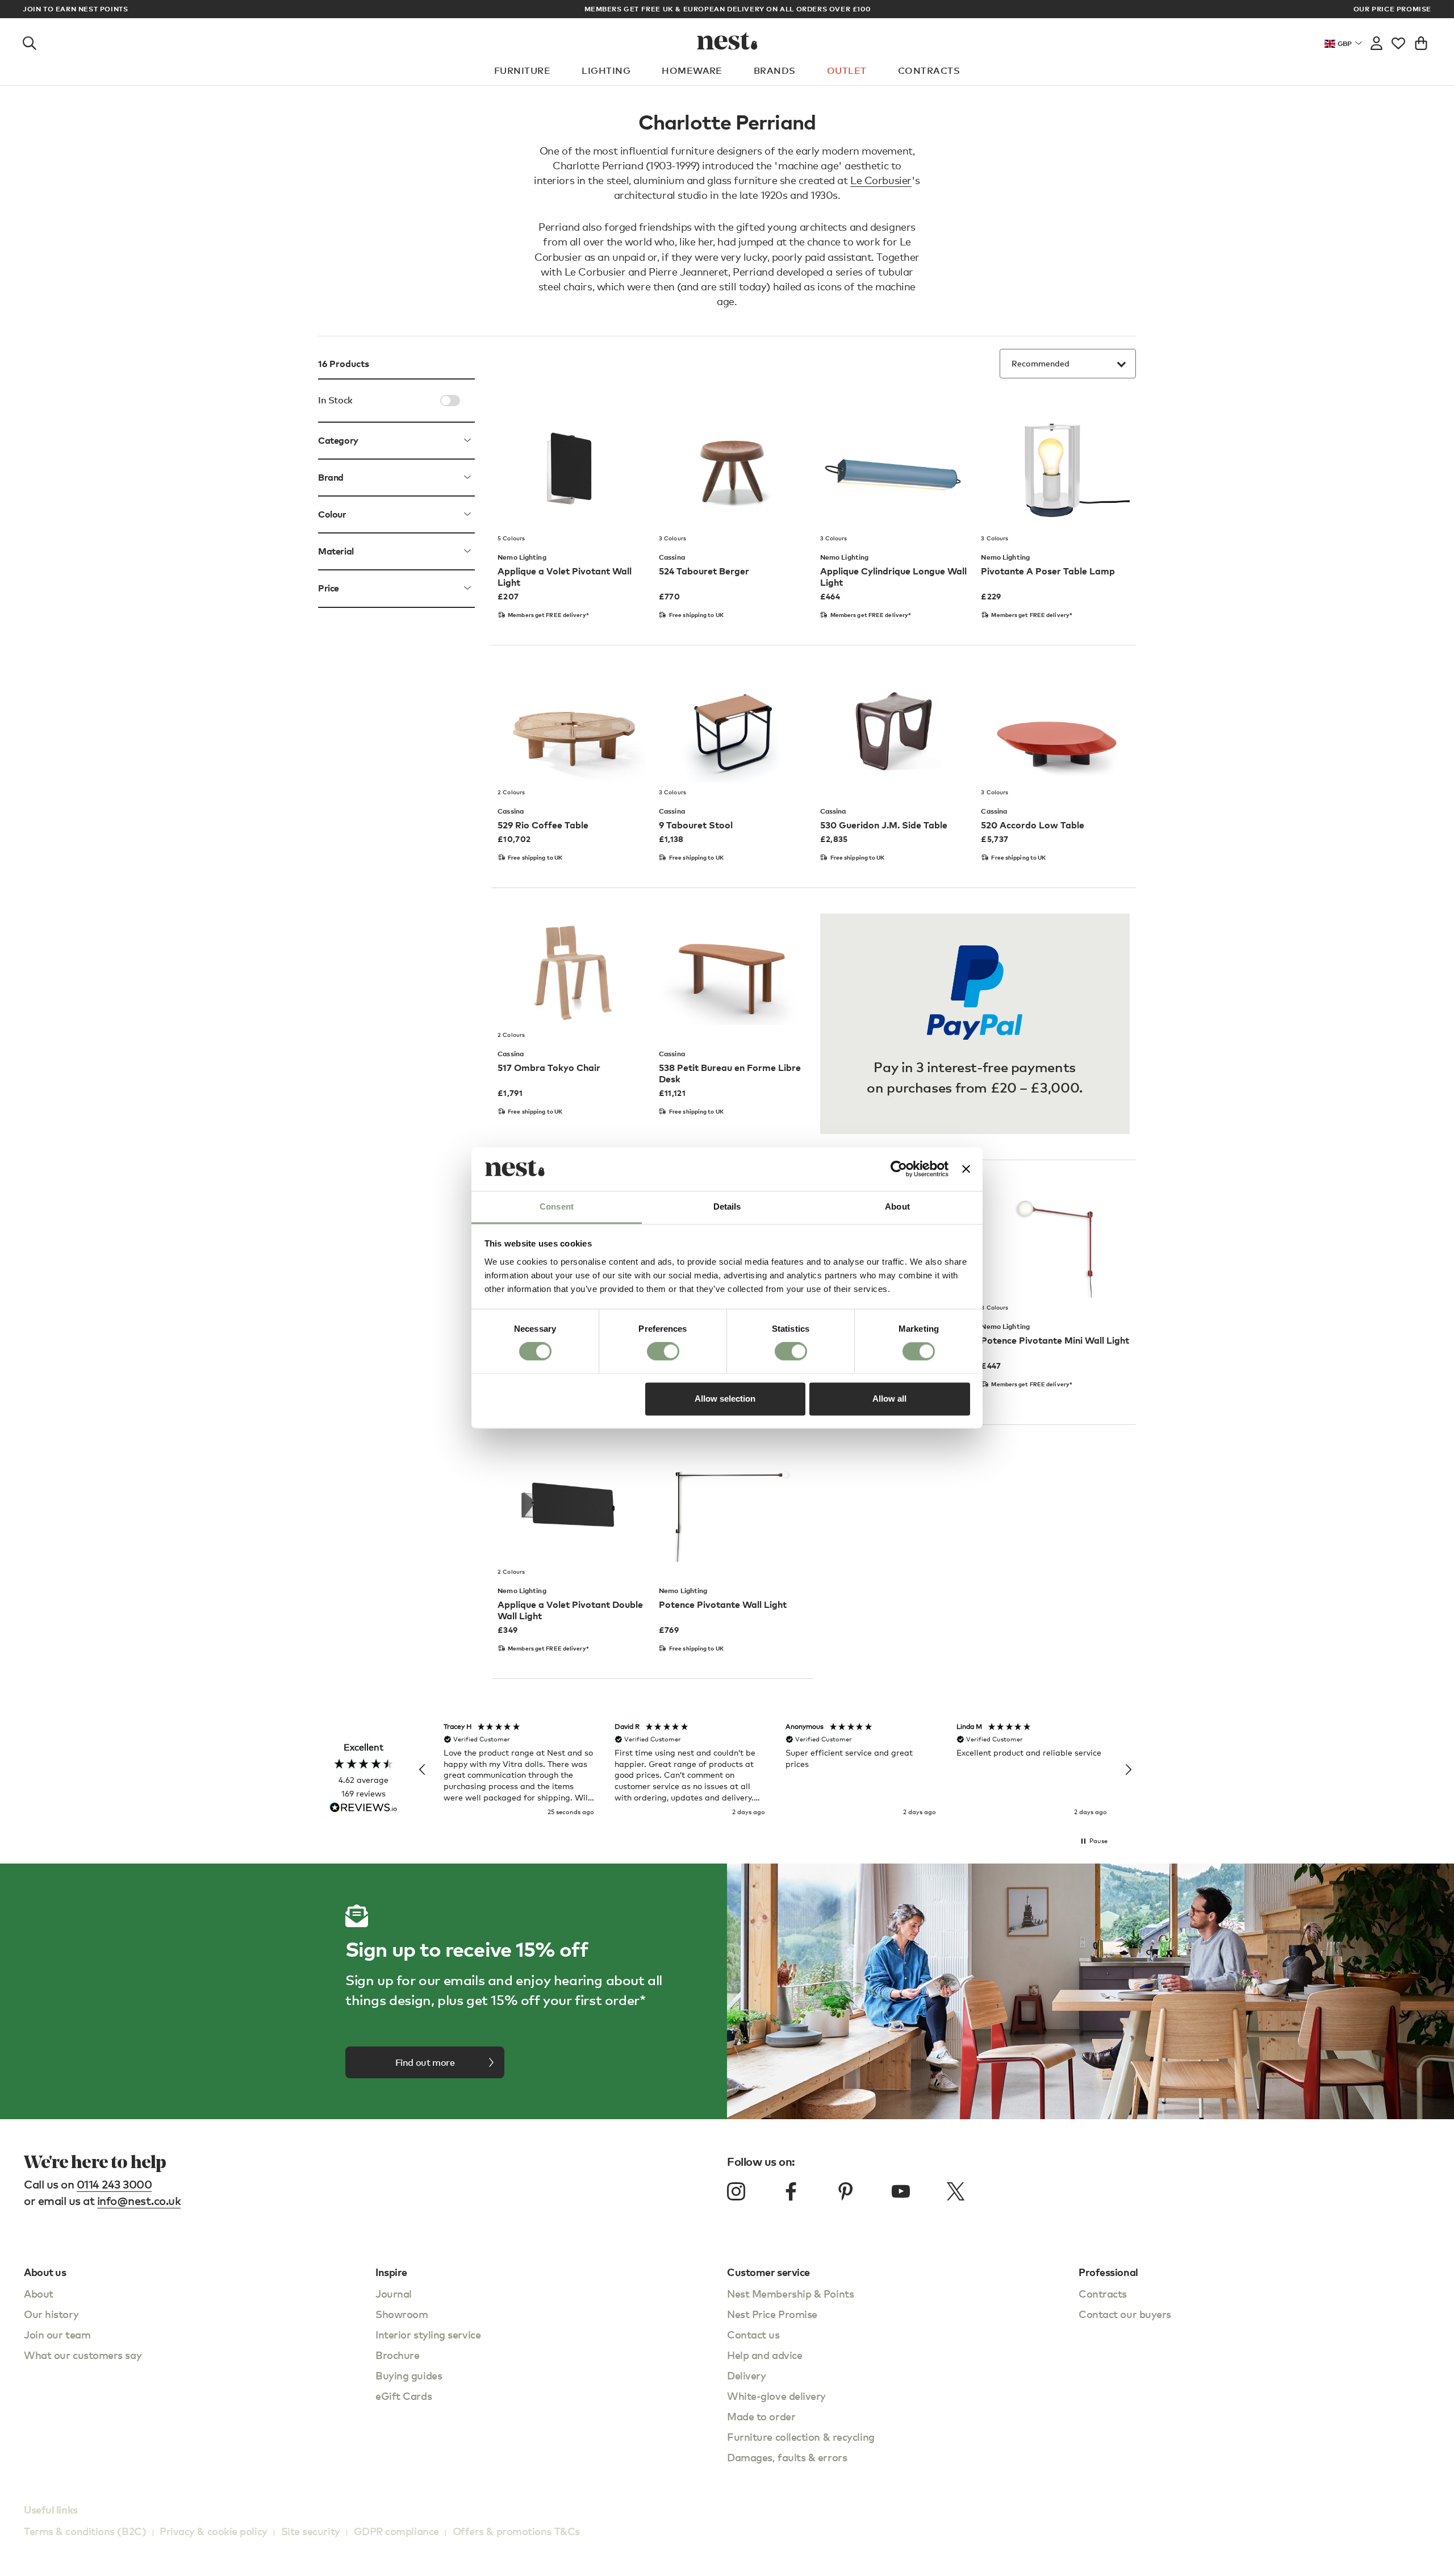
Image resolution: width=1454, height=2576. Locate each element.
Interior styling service (428, 2334)
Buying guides (409, 2375)
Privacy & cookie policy (214, 2531)
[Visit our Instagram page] (736, 2191)
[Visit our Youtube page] (901, 2191)
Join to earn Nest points (75, 9)
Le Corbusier (881, 180)
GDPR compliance (396, 2531)
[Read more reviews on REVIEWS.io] (363, 1809)
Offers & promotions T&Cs (516, 2531)
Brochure (397, 2355)
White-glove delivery (776, 2396)
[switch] (663, 1352)
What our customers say (83, 2355)
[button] (423, 1770)
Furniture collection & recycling (801, 2437)
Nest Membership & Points (790, 2293)
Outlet (847, 70)
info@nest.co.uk (139, 2201)
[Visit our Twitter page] (955, 2191)
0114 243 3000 (114, 2184)
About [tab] (897, 1206)
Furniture (522, 70)
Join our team (57, 2334)
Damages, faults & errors (787, 2457)
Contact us (753, 2334)
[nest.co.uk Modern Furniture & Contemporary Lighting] (727, 41)
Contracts (929, 70)
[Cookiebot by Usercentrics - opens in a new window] (899, 1169)
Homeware (692, 70)
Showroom (402, 2314)
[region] (775, 1770)
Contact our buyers (1125, 2314)
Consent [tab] (557, 1206)
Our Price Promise (1392, 9)
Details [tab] (727, 1206)
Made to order (761, 2416)
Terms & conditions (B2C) (85, 2531)
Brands (775, 70)
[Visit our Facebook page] (791, 2191)
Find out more (425, 2062)
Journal (394, 2293)
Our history (51, 2314)
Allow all (889, 1399)
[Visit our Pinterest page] (846, 2191)
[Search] (30, 41)
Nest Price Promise (772, 2314)
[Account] (1376, 41)
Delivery (746, 2375)
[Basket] (1421, 41)
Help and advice (764, 2355)
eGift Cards (404, 2396)
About (39, 2293)
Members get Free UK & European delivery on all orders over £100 (728, 9)
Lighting (606, 70)
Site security (311, 2531)
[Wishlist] (1398, 41)
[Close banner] (966, 1169)
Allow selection (725, 1399)
